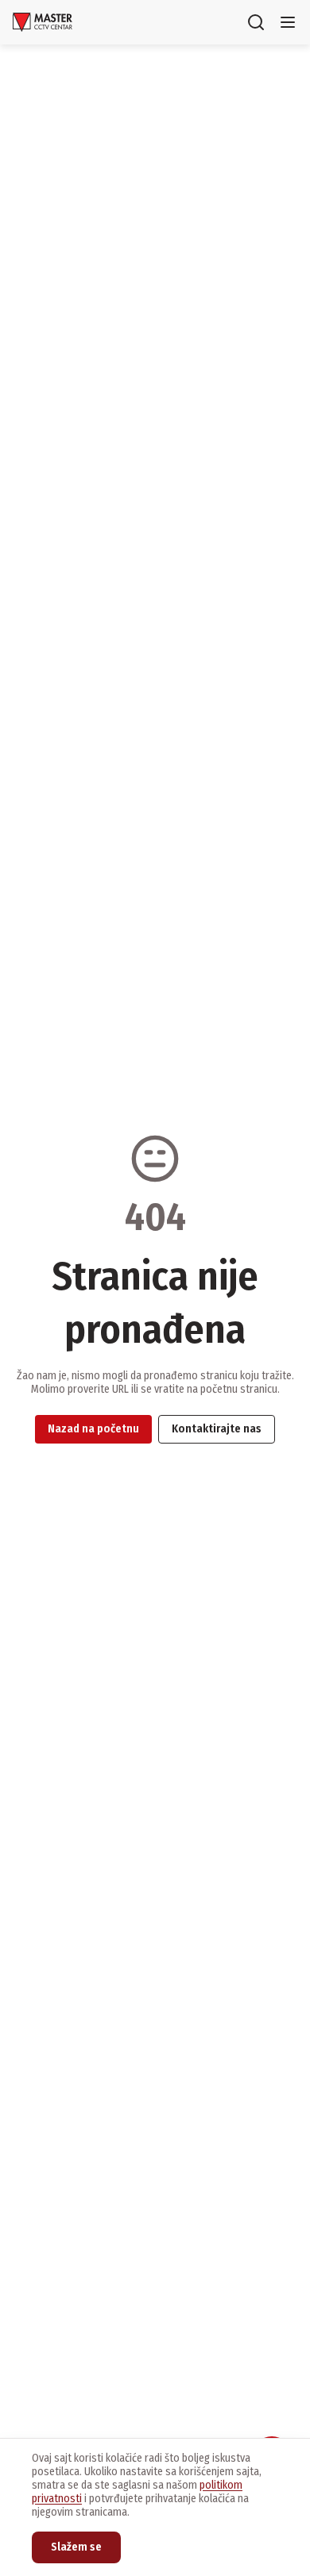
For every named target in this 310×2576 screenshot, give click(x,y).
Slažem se (76, 2547)
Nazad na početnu (93, 1429)
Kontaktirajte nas (217, 1429)
